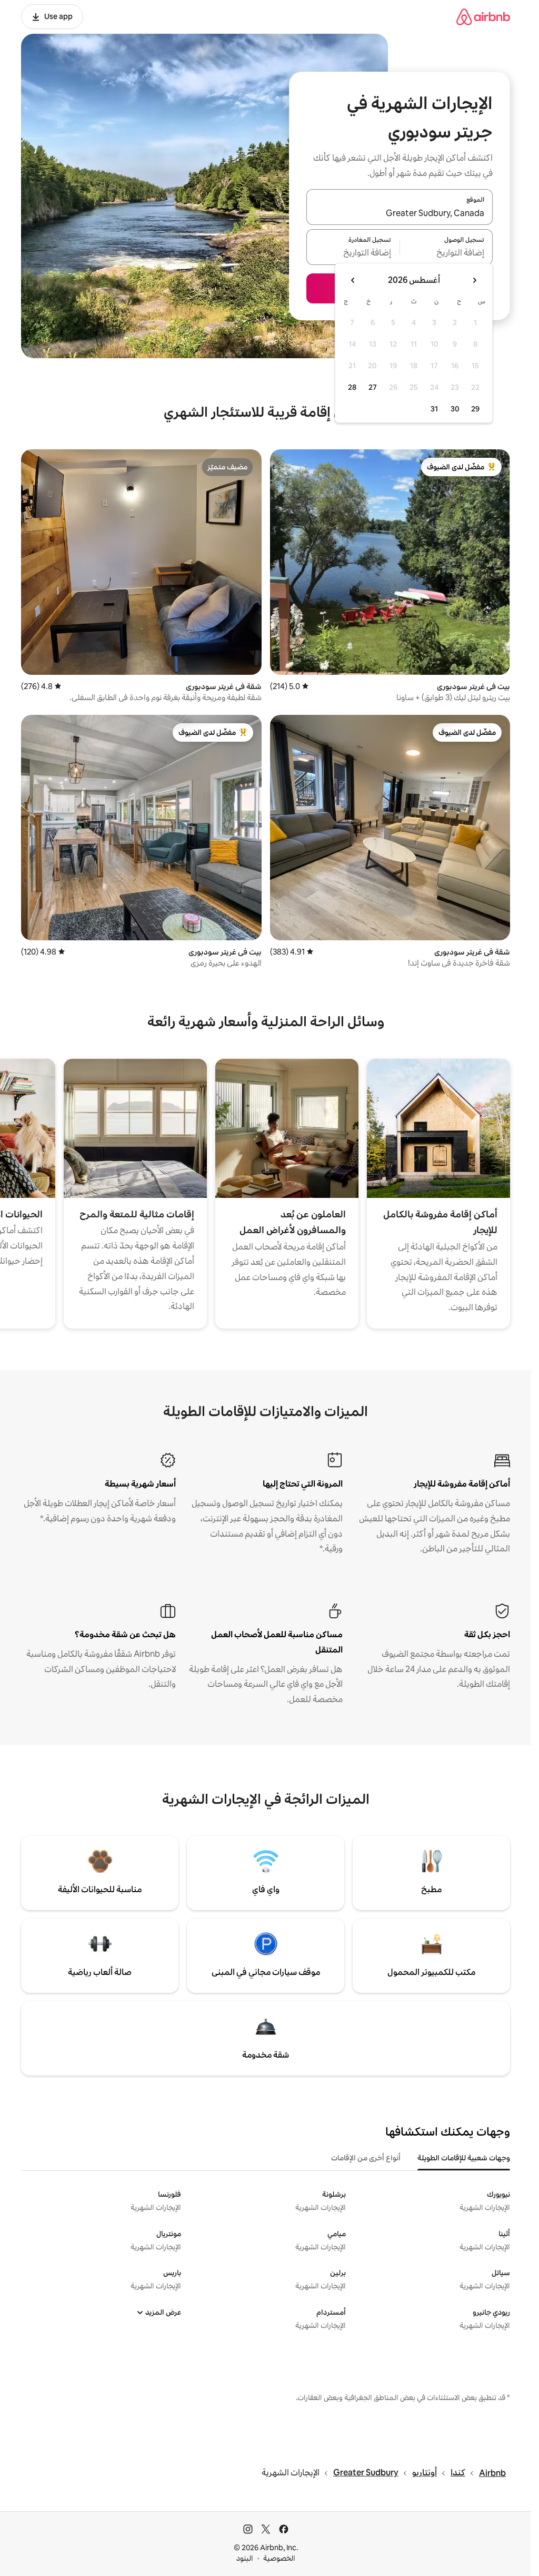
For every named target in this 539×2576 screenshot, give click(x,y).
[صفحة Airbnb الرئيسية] (483, 17)
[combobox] (400, 213)
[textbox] (447, 253)
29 (475, 409)
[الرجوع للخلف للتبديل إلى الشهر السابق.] (474, 280)
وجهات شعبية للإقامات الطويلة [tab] (464, 2158)
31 (434, 409)
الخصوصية (279, 2558)
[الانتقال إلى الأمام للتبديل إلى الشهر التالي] (353, 280)
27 (373, 387)
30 (455, 409)
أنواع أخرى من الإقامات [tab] (366, 2158)
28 (352, 387)
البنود (245, 2558)
